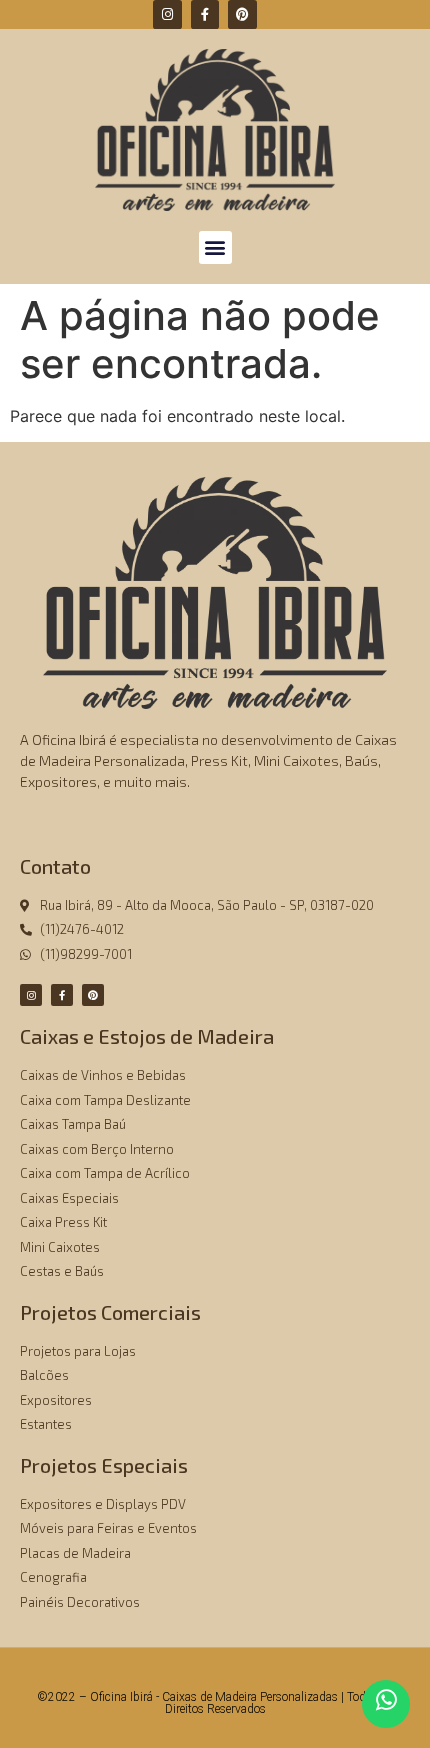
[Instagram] (167, 14)
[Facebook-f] (205, 14)
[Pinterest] (242, 14)
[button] (215, 247)
